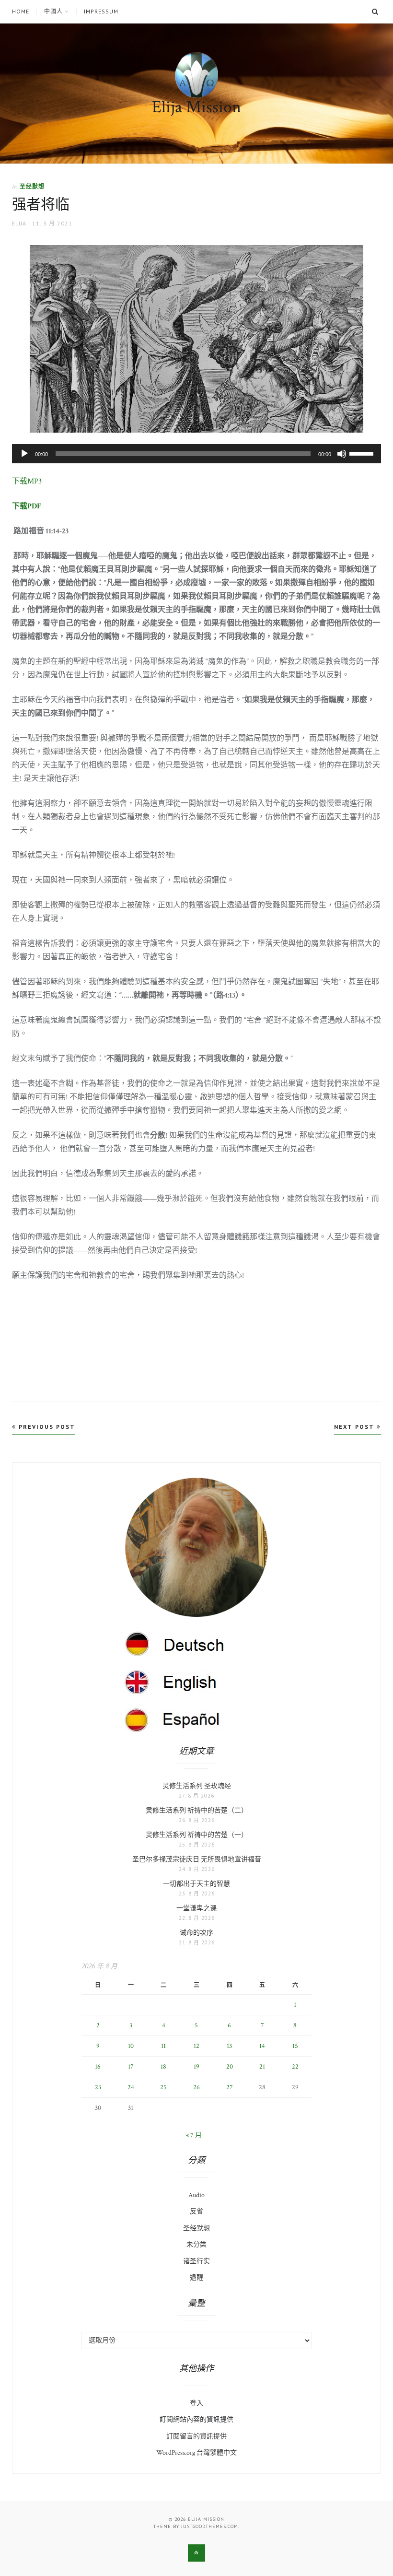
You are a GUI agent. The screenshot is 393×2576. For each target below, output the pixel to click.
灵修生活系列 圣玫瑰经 (197, 1786)
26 (196, 2087)
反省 (196, 2211)
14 (262, 2046)
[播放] (24, 454)
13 (229, 2046)
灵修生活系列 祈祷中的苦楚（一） (197, 1835)
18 (163, 2067)
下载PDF (27, 506)
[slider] (363, 453)
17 (131, 2067)
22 (295, 2067)
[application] (196, 454)
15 (295, 2046)
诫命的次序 (196, 1933)
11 (163, 2046)
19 (196, 2067)
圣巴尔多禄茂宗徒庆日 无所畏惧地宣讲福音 (197, 1859)
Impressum (101, 12)
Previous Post (46, 1427)
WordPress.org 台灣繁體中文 (196, 2453)
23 (98, 2087)
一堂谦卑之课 (196, 1908)
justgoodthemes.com (210, 2526)
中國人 (53, 12)
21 (262, 2067)
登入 (196, 2403)
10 (131, 2046)
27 (230, 2087)
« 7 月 (194, 2135)
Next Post (355, 1427)
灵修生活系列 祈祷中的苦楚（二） (197, 1811)
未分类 (196, 2245)
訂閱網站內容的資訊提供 (196, 2420)
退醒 (196, 2278)
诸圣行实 (196, 2261)
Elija (19, 223)
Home (21, 12)
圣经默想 (32, 186)
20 (230, 2067)
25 (163, 2087)
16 (98, 2067)
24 (131, 2087)
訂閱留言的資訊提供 (196, 2436)
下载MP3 (27, 481)
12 (196, 2046)
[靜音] (342, 454)
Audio (196, 2195)
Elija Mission (196, 107)
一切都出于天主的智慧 (196, 1884)
